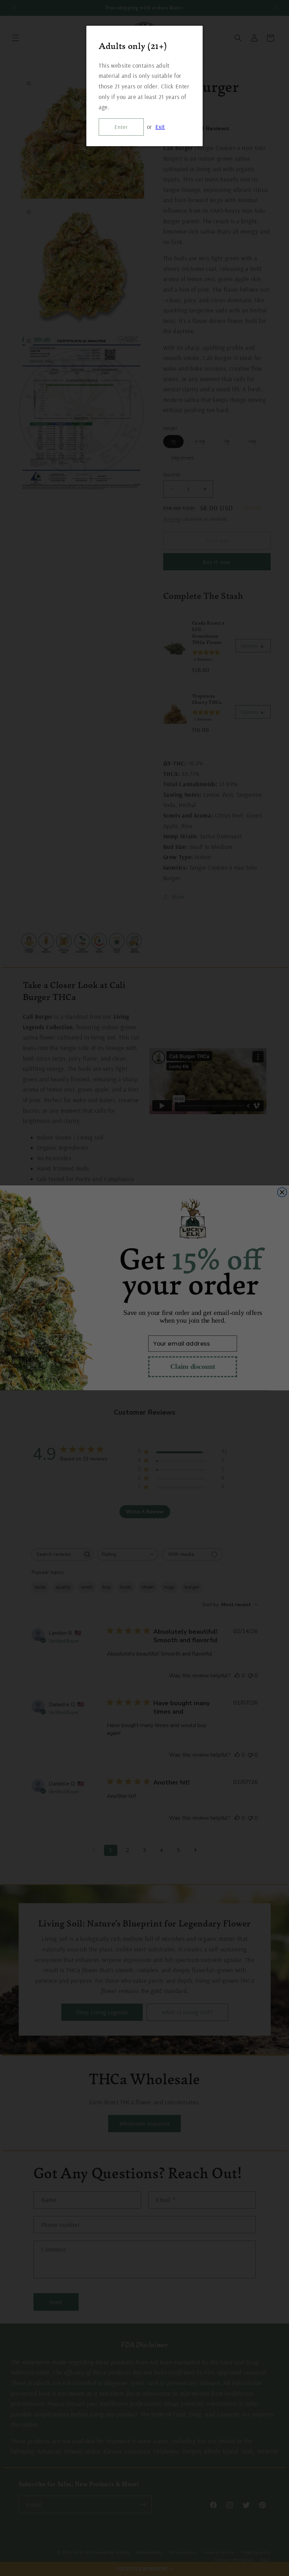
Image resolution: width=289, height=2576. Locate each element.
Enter (121, 127)
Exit (160, 127)
